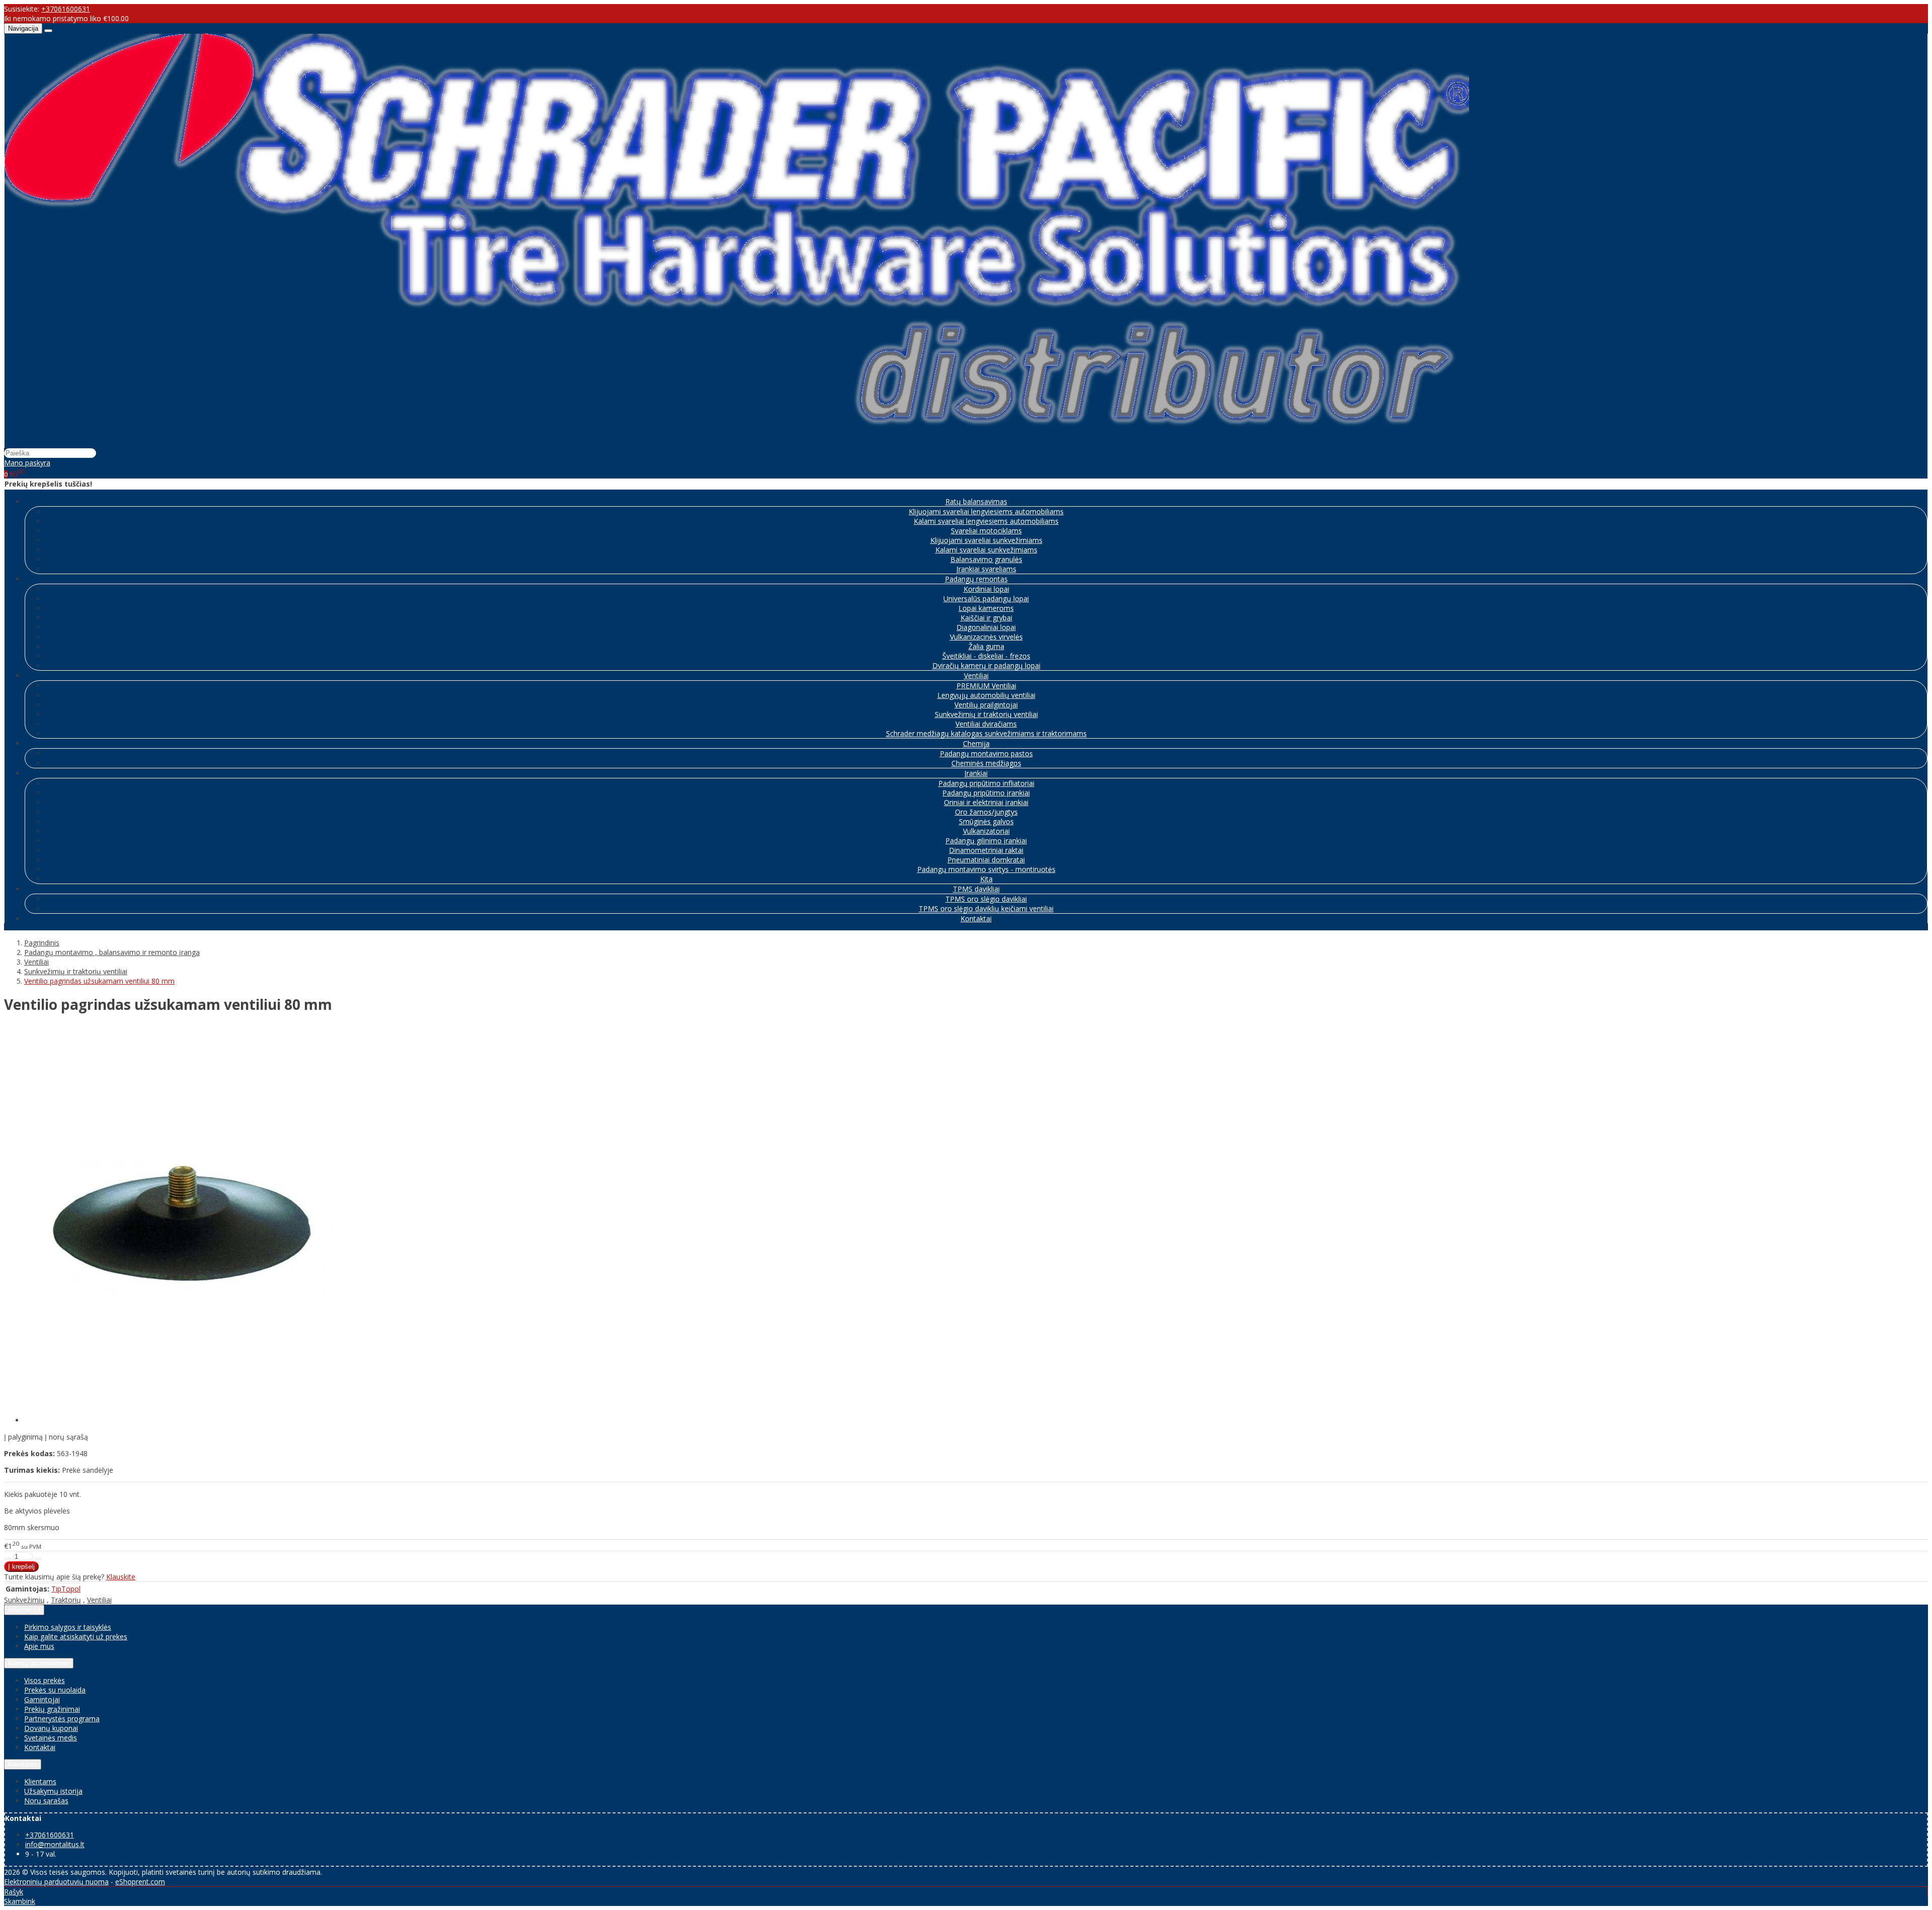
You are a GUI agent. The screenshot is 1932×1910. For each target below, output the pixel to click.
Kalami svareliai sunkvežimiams (986, 550)
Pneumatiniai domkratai (986, 860)
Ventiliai (99, 1600)
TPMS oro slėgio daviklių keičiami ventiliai (986, 908)
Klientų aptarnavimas (39, 1663)
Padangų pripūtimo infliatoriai (986, 783)
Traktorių (66, 1600)
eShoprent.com (140, 1882)
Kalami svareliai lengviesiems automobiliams (986, 521)
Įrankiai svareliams (986, 569)
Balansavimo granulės (986, 559)
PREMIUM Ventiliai (986, 686)
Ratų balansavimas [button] (976, 501)
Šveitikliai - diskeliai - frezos (986, 656)
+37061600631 (66, 9)
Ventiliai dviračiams (986, 724)
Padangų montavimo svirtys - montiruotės (986, 869)
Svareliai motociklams (986, 531)
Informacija (24, 1610)
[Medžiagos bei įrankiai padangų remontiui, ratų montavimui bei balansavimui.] (737, 443)
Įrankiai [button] (976, 773)
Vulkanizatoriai (986, 831)
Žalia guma (986, 646)
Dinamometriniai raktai (986, 850)
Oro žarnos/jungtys (986, 812)
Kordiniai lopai (986, 589)
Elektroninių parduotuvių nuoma (56, 1882)
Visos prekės (45, 1680)
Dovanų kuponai (51, 1728)
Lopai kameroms (986, 608)
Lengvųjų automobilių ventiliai (986, 695)
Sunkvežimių (24, 1600)
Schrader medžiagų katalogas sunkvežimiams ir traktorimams (986, 733)
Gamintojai (42, 1699)
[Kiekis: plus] (38, 1559)
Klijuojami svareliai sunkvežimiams (986, 540)
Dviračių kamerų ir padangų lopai (986, 665)
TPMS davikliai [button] (976, 889)
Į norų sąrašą (66, 1437)
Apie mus (39, 1646)
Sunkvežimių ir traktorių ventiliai (986, 714)
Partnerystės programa (62, 1719)
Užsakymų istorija (53, 1791)
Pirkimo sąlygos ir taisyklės (68, 1627)
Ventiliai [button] (976, 675)
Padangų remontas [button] (976, 579)
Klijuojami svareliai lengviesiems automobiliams (986, 511)
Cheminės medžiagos (986, 763)
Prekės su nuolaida (55, 1690)
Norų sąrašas (46, 1801)
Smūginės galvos (986, 821)
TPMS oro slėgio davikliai (986, 899)
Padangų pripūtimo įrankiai (986, 793)
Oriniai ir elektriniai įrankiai (986, 802)
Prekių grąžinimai (52, 1709)
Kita (986, 879)
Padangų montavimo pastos (986, 753)
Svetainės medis (51, 1738)
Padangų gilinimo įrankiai (986, 841)
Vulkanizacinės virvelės (986, 637)
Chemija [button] (976, 743)
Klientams (23, 1764)
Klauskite (121, 1577)
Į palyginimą (23, 1437)
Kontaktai (976, 919)
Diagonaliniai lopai (986, 627)
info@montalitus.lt (55, 1844)
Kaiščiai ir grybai (986, 618)
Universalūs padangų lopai (986, 599)
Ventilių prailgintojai (986, 705)
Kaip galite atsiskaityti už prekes (76, 1637)
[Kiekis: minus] (8, 1559)
